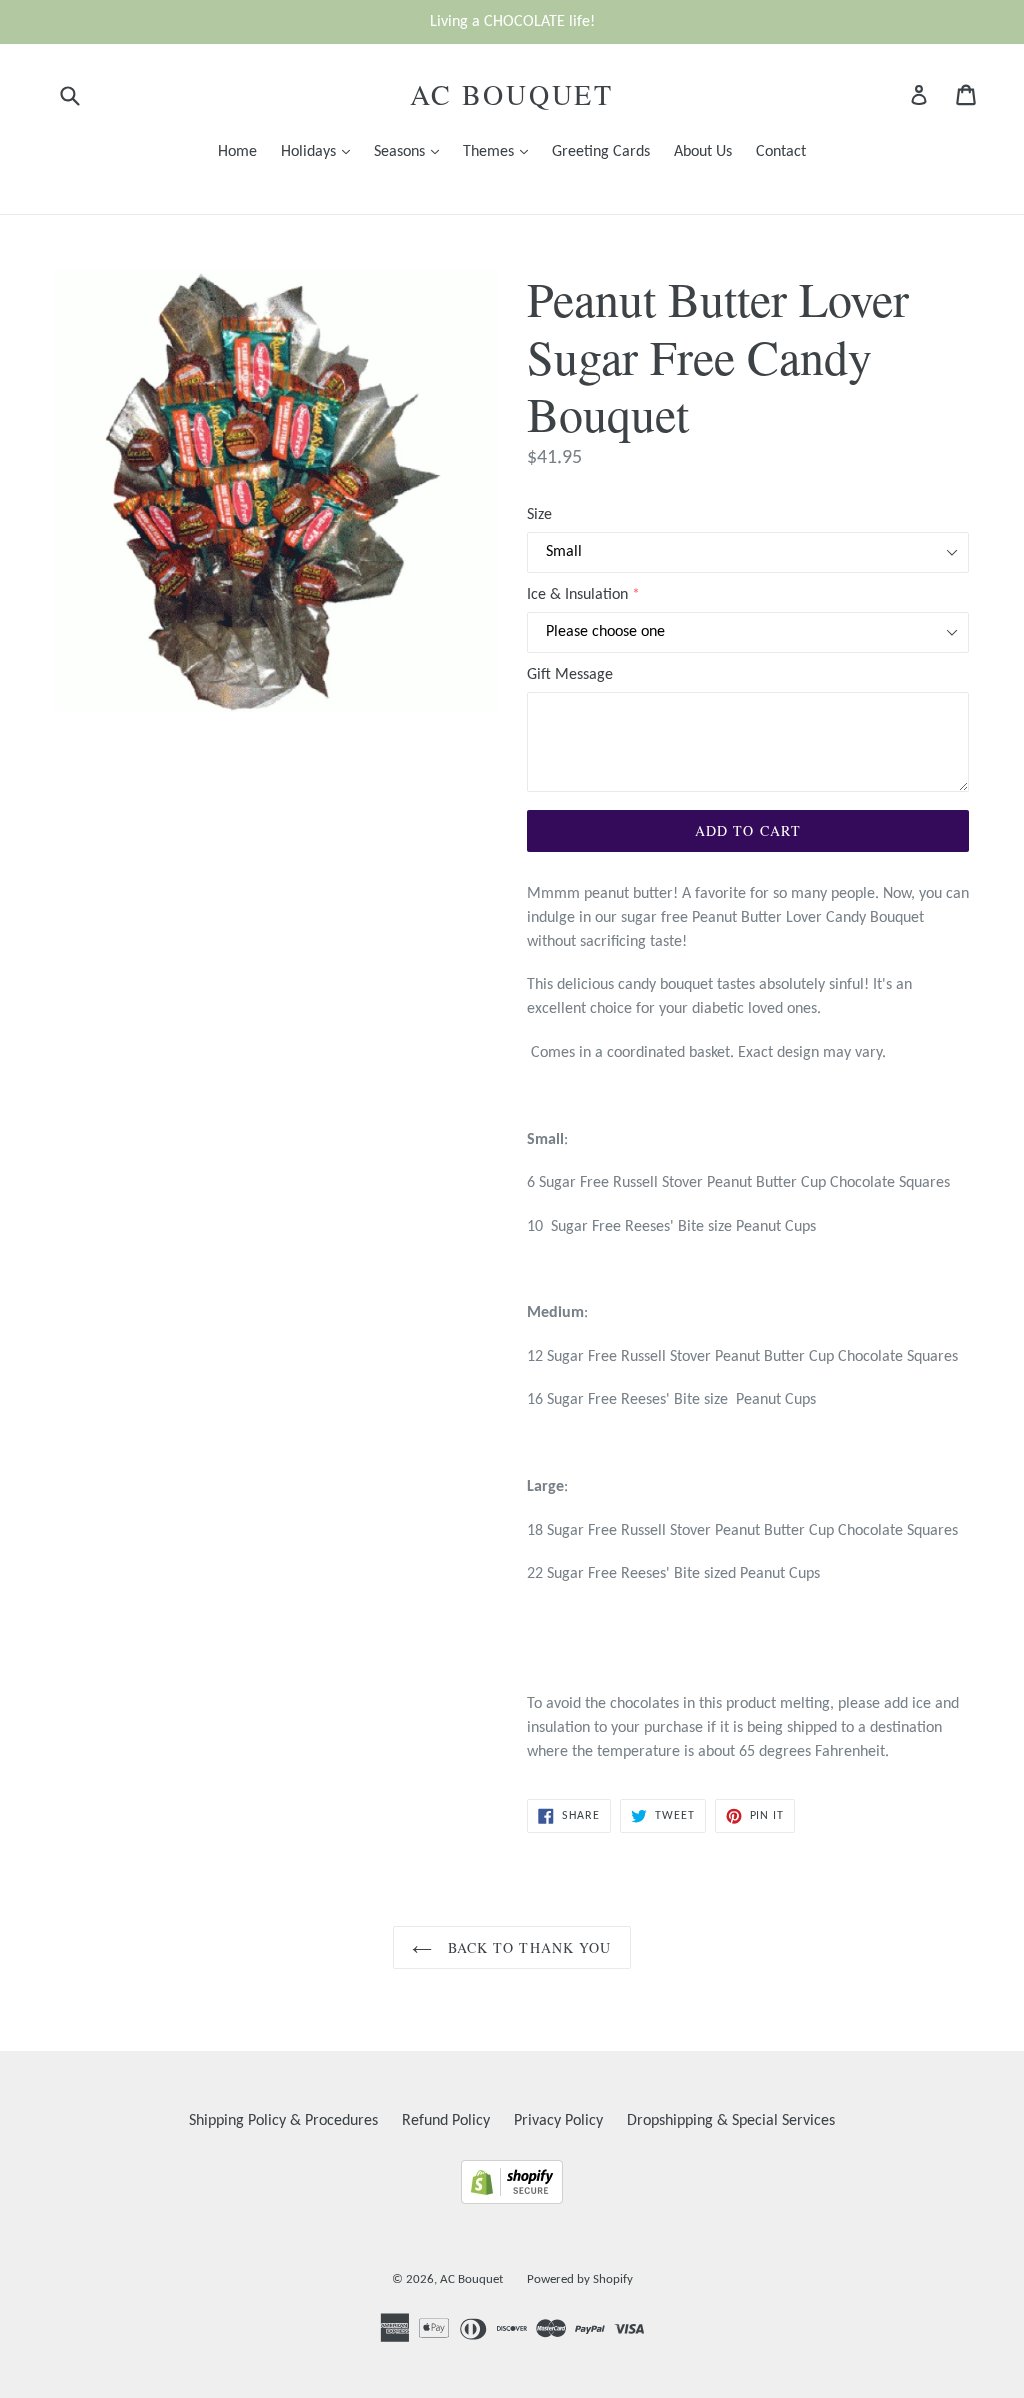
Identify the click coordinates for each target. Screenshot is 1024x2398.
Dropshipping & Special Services (731, 2121)
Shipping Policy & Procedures (283, 2121)
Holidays (320, 151)
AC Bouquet (512, 95)
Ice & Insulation (577, 595)
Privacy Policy (558, 2121)
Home (237, 152)
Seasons (411, 151)
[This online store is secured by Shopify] (512, 2200)
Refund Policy (446, 2121)
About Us (703, 152)
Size (539, 515)
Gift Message (570, 675)
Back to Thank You (526, 1947)
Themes (500, 151)
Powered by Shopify (580, 2279)
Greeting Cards (601, 152)
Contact (781, 152)
